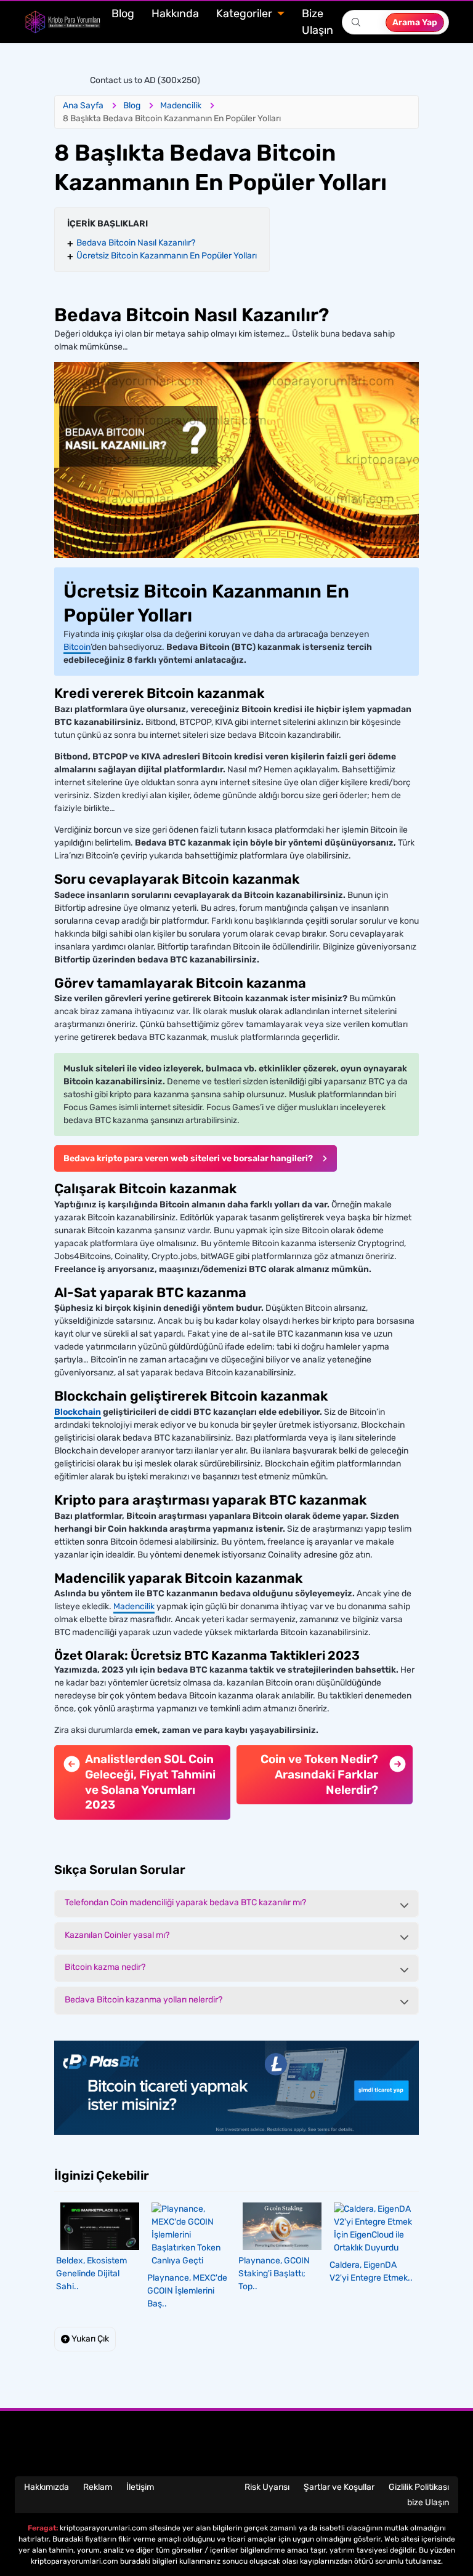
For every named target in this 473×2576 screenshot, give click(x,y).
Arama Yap (415, 22)
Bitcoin (77, 647)
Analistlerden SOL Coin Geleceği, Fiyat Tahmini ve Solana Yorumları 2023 (150, 1782)
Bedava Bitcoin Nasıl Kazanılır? (136, 243)
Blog (123, 14)
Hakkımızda (46, 2487)
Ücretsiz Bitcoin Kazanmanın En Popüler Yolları (167, 256)
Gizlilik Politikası (419, 2487)
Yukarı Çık (89, 2339)
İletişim (140, 2487)
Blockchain (78, 1412)
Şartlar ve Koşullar (339, 2487)
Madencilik (134, 1606)
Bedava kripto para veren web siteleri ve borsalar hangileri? (188, 1158)
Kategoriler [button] (245, 14)
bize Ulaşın (428, 2502)
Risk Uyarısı (267, 2487)
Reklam (98, 2487)
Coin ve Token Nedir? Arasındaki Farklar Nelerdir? (319, 1774)
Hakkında (175, 14)
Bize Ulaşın (317, 22)
